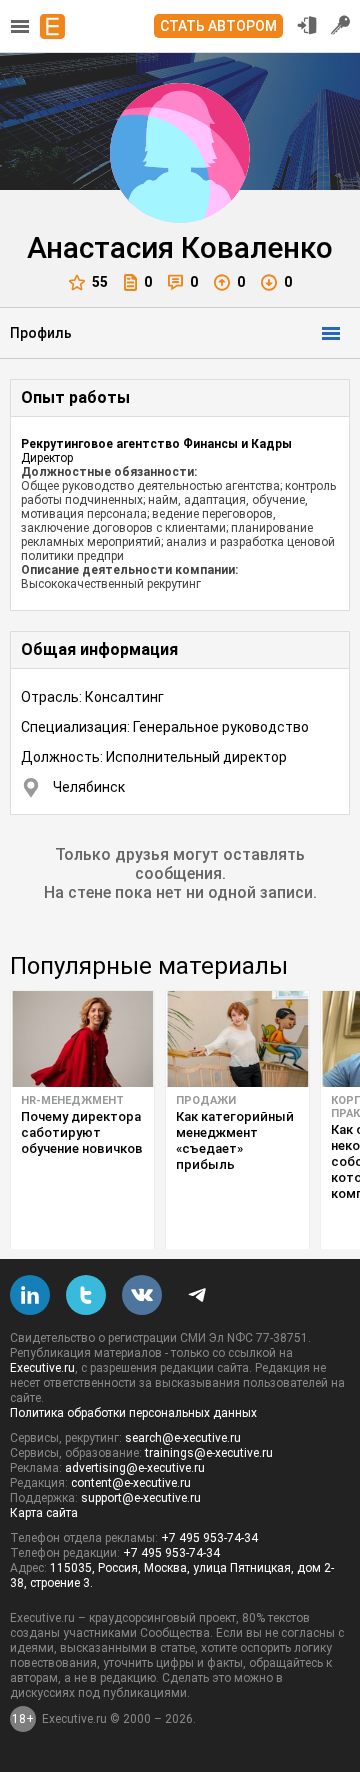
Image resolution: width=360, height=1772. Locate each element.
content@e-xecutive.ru (131, 1483)
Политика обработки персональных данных (133, 1413)
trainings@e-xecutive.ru (209, 1453)
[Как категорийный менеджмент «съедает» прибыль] (237, 1039)
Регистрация (341, 25)
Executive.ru (42, 1368)
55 (100, 282)
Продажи (206, 1100)
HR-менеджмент (72, 1100)
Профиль (41, 333)
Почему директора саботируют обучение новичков (82, 1132)
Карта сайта (44, 1513)
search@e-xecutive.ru (183, 1438)
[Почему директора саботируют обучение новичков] (82, 1039)
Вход (307, 25)
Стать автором (218, 26)
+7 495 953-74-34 (209, 1538)
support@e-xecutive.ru (141, 1498)
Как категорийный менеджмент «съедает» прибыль (235, 1140)
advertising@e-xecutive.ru (135, 1468)
